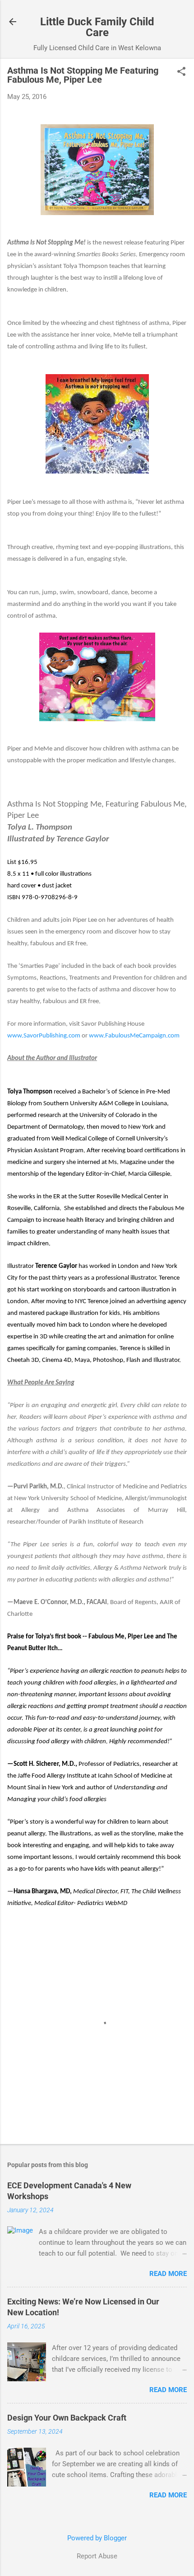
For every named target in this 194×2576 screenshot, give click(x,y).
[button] (181, 72)
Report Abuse (97, 2556)
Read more (168, 2274)
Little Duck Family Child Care (97, 27)
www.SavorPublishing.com (44, 1036)
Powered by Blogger (97, 2538)
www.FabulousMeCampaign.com (134, 1036)
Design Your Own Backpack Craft (67, 2418)
